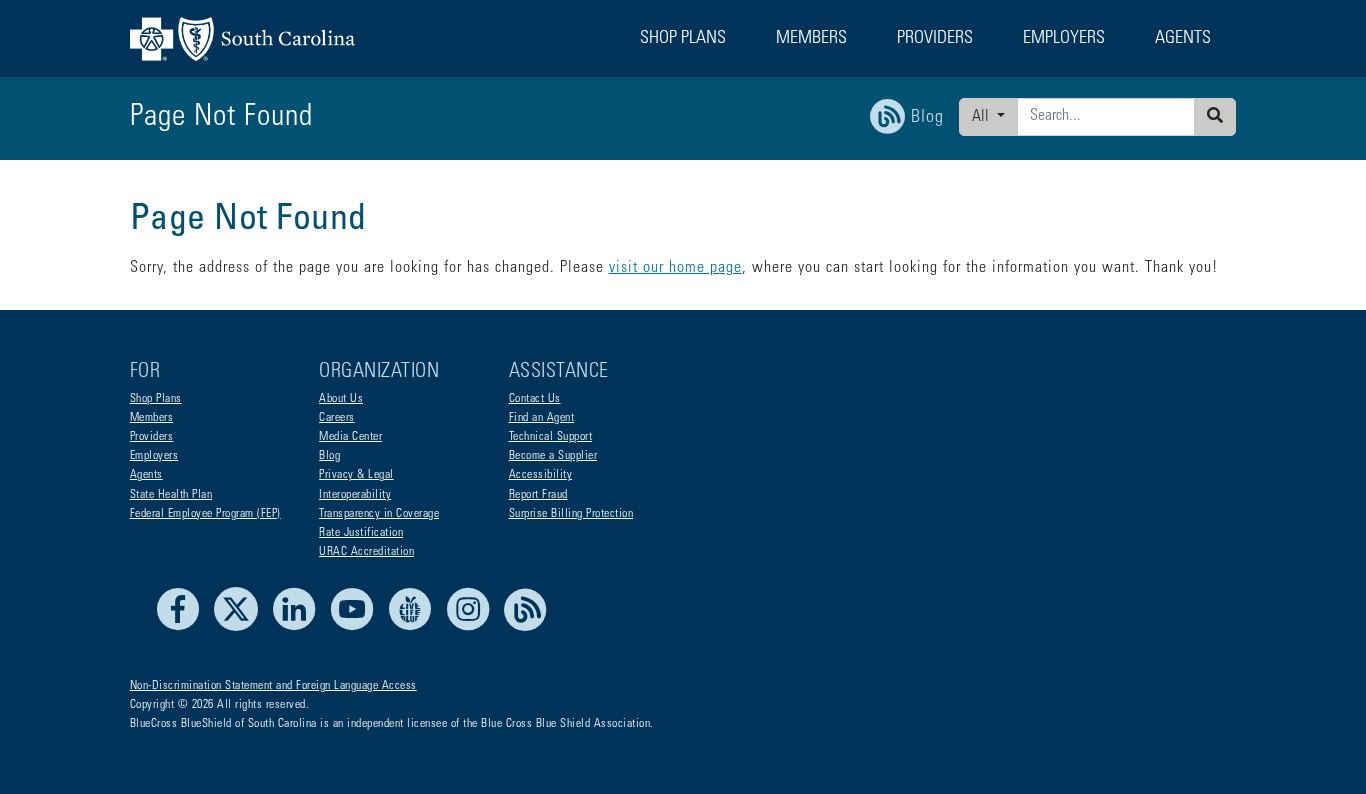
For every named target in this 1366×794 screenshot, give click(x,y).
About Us (341, 399)
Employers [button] (1064, 39)
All (982, 117)
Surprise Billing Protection (571, 514)
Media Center (350, 437)
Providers (152, 437)
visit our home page (675, 268)
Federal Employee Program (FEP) (205, 514)
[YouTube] (357, 628)
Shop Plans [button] (683, 39)
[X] (241, 628)
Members (152, 418)
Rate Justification (361, 533)
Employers (154, 456)
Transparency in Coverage (379, 514)
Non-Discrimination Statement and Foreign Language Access (273, 686)
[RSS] (526, 628)
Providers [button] (935, 39)
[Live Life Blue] (415, 628)
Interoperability (355, 495)
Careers (337, 418)
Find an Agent (542, 418)
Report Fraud (538, 495)
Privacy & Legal (356, 475)
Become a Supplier (553, 456)
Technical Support (551, 437)
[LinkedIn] (299, 628)
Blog (329, 456)
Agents (146, 475)
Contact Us (535, 399)
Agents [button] (1183, 39)
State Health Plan (171, 495)
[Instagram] (473, 628)
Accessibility (541, 475)
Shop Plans (156, 399)
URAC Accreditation (366, 552)
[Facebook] (183, 628)
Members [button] (811, 39)
